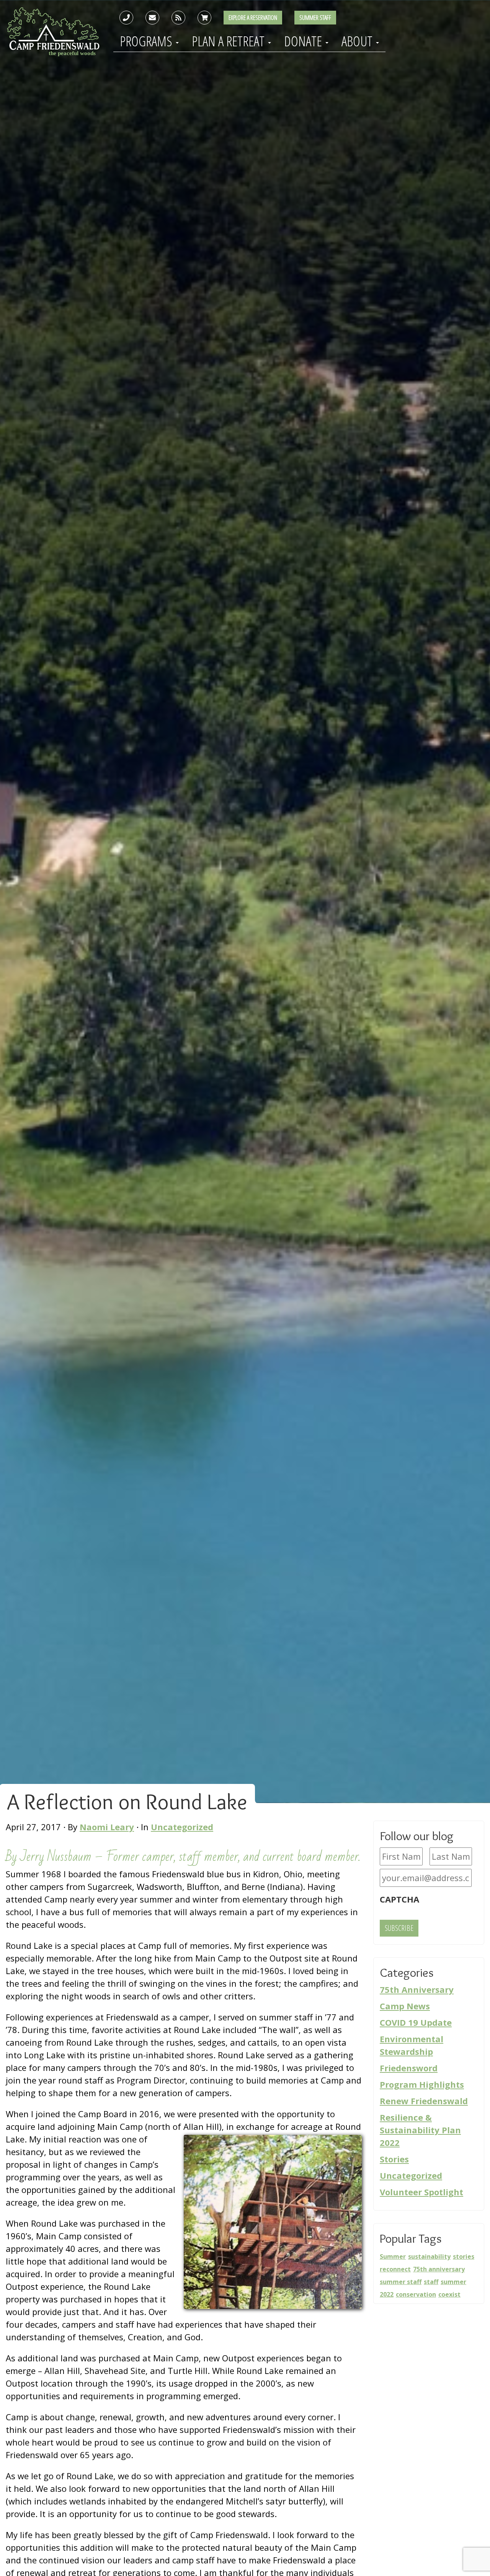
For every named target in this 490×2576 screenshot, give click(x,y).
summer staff (401, 2282)
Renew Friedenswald (424, 2101)
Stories (394, 2159)
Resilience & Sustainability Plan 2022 (420, 2130)
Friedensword (409, 2068)
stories (464, 2256)
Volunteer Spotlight (421, 2192)
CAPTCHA (399, 1899)
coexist (449, 2294)
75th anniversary (439, 2269)
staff (431, 2282)
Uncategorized (182, 1827)
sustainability (429, 2256)
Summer (393, 2256)
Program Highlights (422, 2084)
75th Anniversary (417, 1989)
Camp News (405, 2006)
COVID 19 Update (416, 2022)
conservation (416, 2294)
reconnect (395, 2269)
